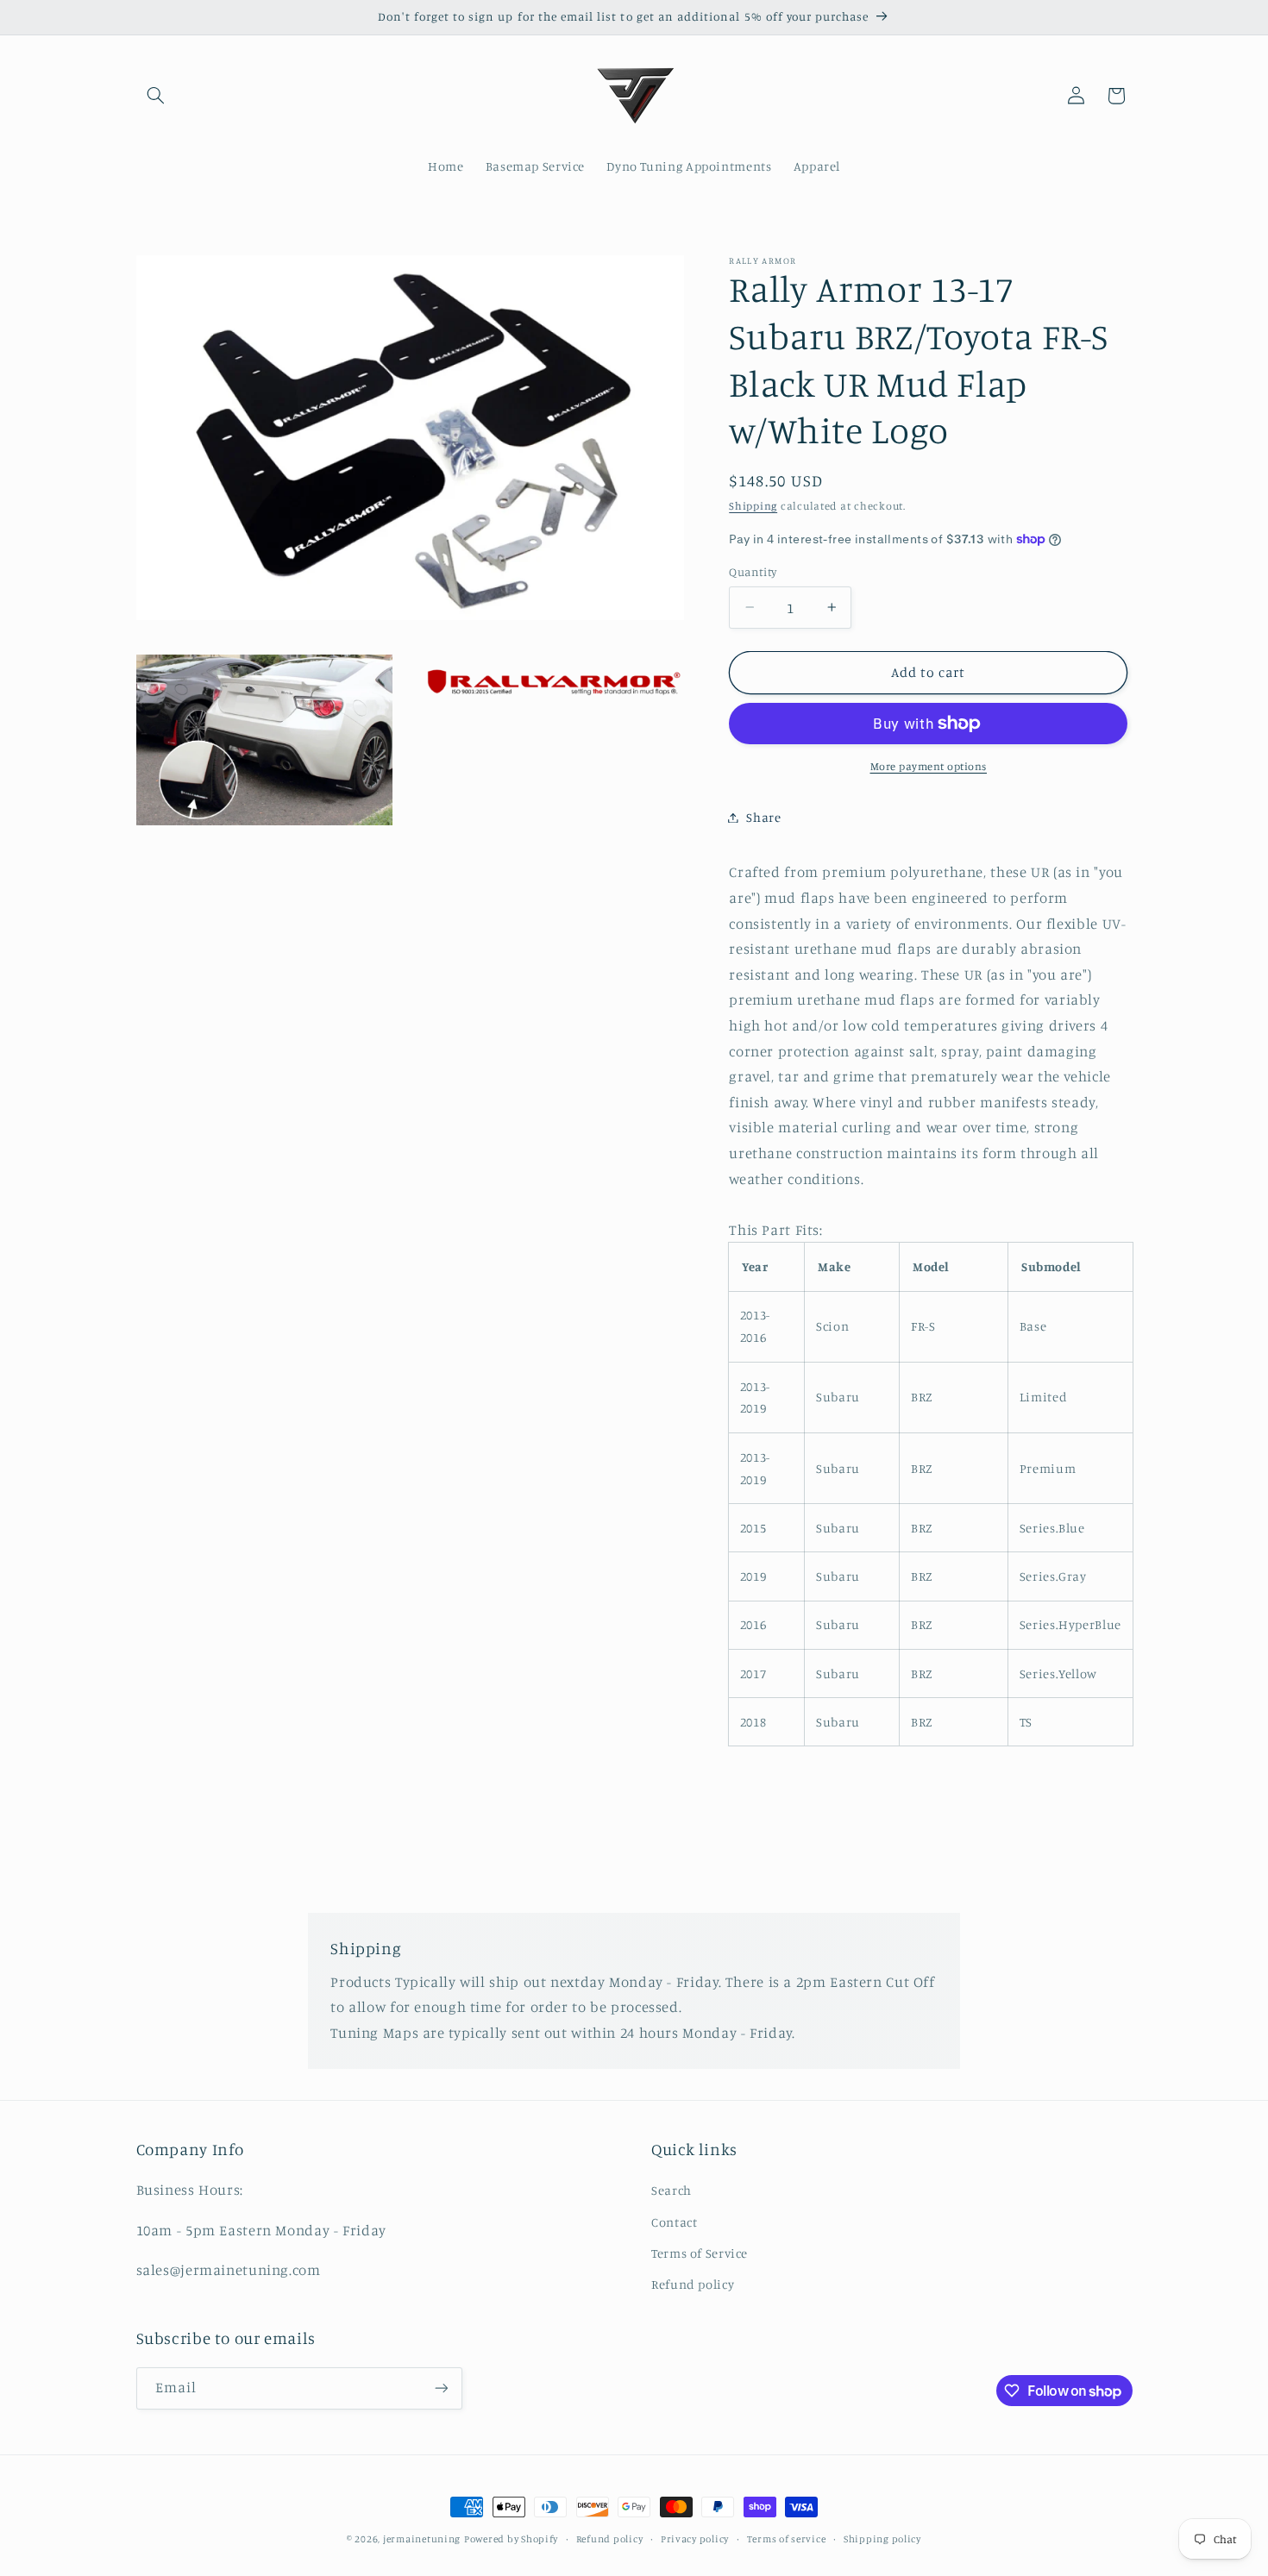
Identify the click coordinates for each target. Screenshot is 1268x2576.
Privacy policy (695, 2539)
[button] (156, 96)
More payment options (929, 766)
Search (672, 2190)
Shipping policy (882, 2539)
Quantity (753, 572)
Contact (674, 2222)
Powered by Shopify (511, 2539)
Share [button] (763, 817)
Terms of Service (700, 2253)
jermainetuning (422, 2539)
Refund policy (693, 2284)
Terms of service (787, 2539)
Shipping (753, 506)
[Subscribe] (441, 2388)
